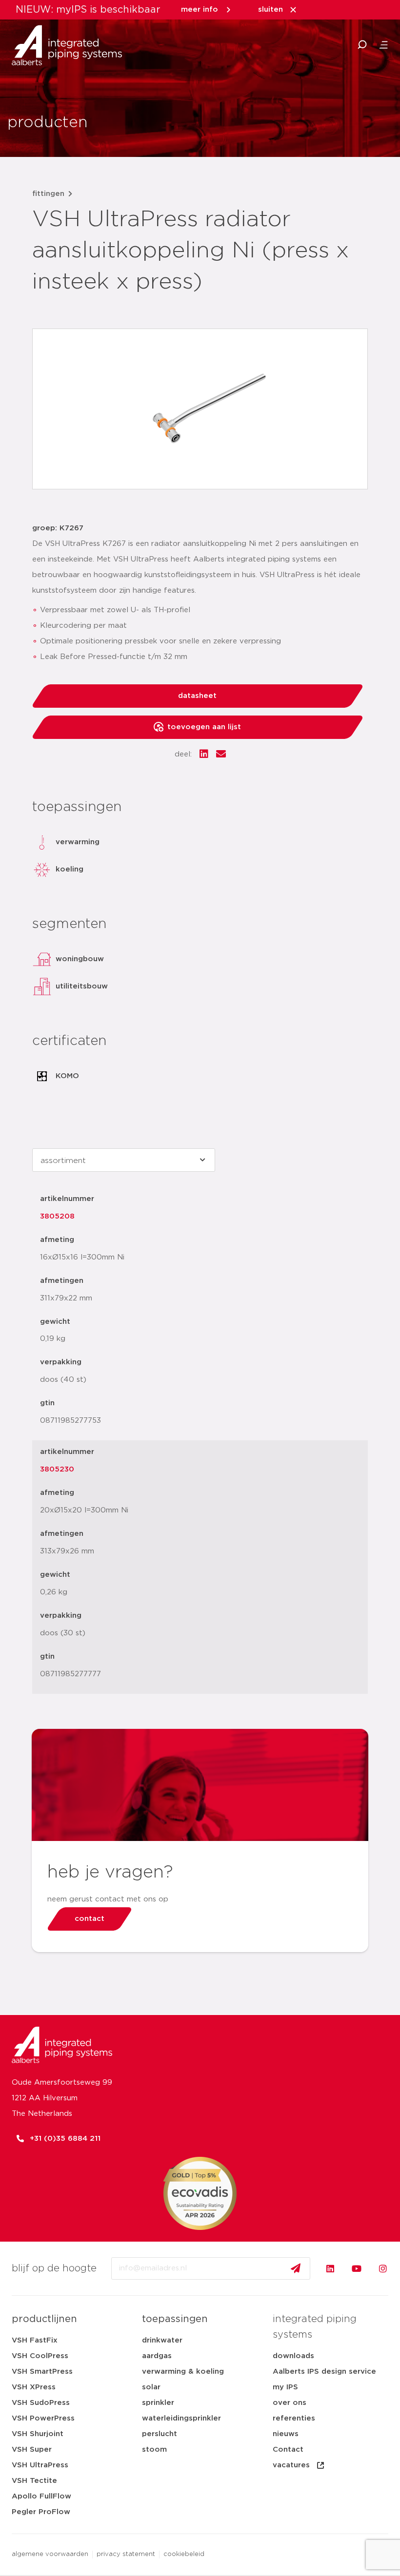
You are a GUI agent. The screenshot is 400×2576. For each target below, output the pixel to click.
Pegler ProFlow (41, 2512)
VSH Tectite (34, 2481)
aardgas (157, 2356)
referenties (294, 2418)
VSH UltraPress (40, 2465)
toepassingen (175, 2319)
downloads (293, 2356)
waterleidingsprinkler (181, 2418)
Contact (288, 2450)
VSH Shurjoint (38, 2434)
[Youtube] (357, 2268)
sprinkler (158, 2403)
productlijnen (44, 2319)
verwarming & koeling (183, 2372)
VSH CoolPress (40, 2356)
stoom (154, 2450)
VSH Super (32, 2450)
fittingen (48, 194)
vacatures (291, 2465)
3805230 (57, 1469)
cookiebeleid (184, 2554)
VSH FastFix (35, 2340)
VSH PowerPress (43, 2418)
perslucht (160, 2434)
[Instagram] (383, 2268)
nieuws (286, 2434)
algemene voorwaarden (50, 2554)
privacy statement (126, 2554)
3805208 (57, 1216)
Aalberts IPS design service (324, 2372)
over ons (290, 2403)
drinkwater (162, 2340)
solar (151, 2387)
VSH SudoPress (41, 2403)
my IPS (285, 2387)
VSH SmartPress (42, 2372)
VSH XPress (34, 2387)
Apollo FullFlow (41, 2496)
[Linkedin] (330, 2268)
